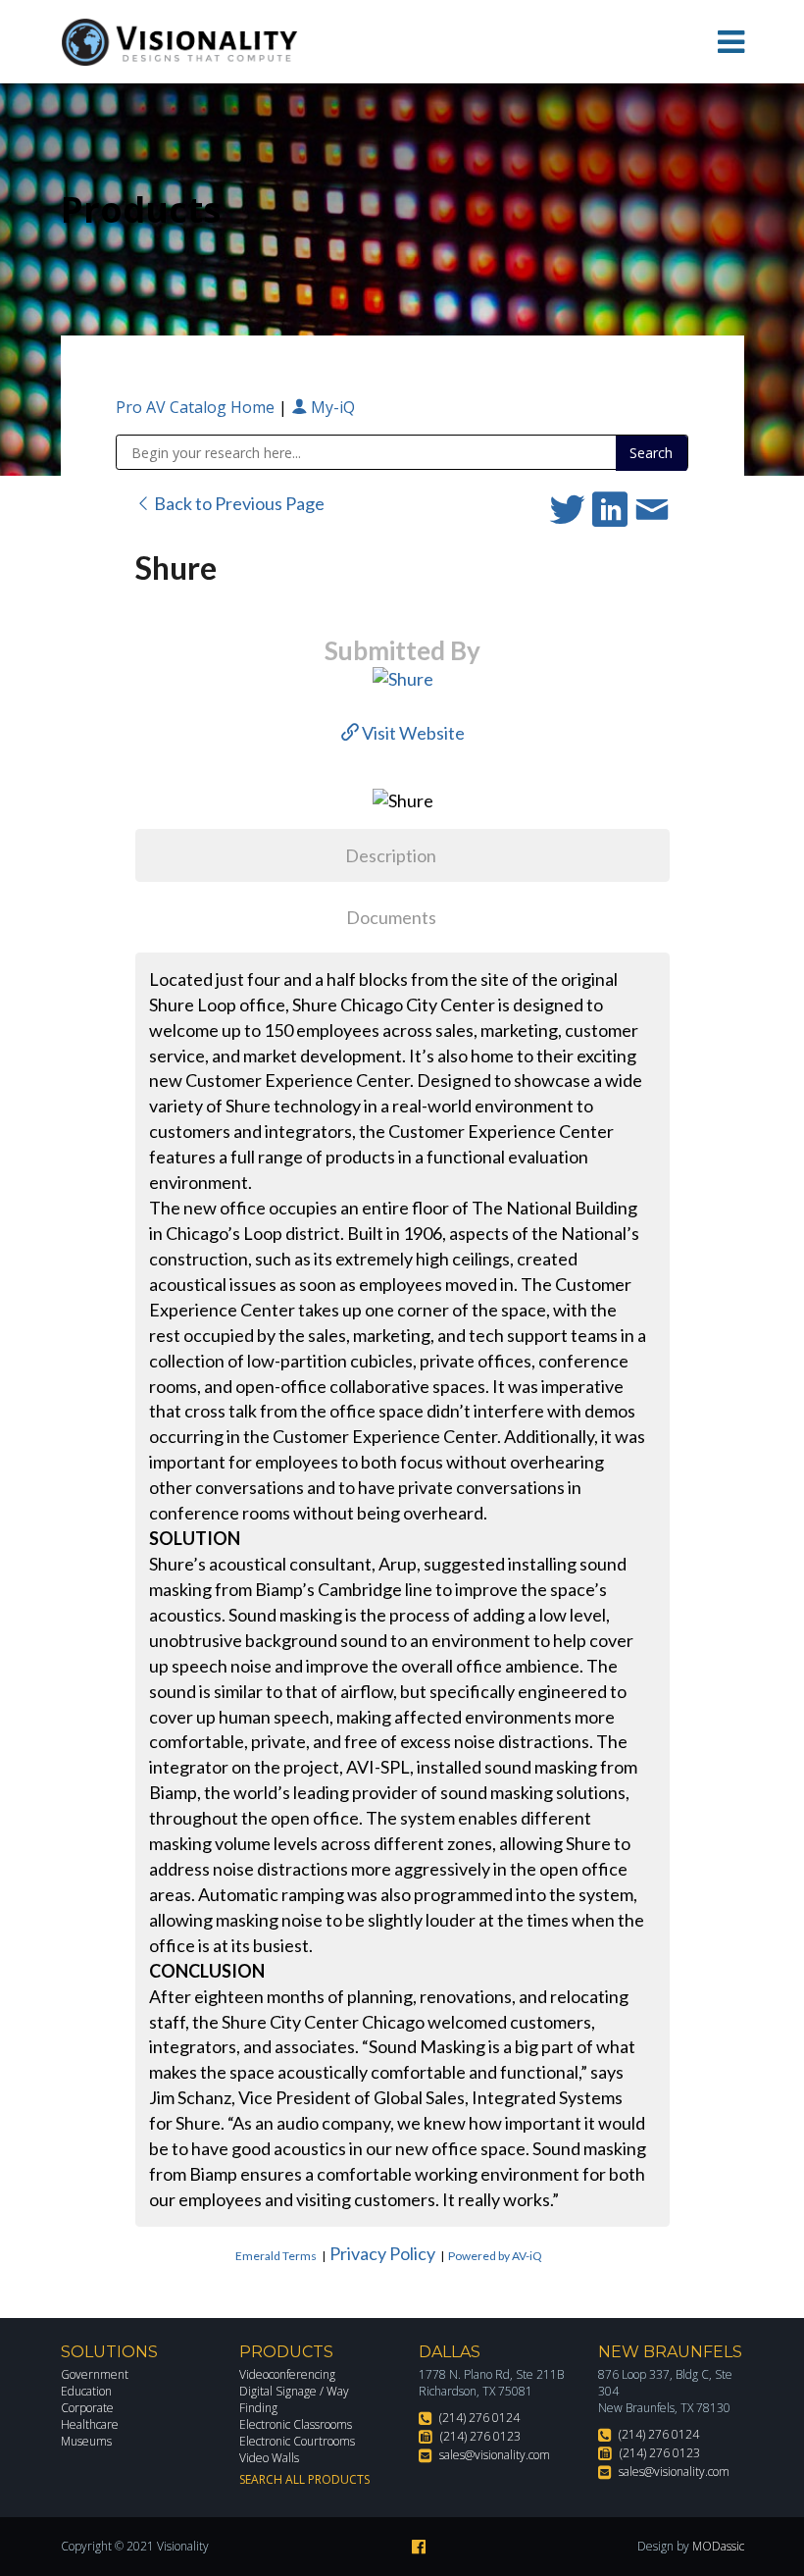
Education (86, 2391)
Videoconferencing (287, 2374)
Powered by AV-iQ (495, 2256)
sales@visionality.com (495, 2455)
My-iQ (331, 407)
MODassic (718, 2546)
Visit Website (412, 733)
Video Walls (269, 2458)
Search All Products (304, 2479)
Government (95, 2374)
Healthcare (90, 2424)
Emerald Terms (276, 2256)
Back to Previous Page (238, 503)
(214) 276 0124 (479, 2418)
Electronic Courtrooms (297, 2441)
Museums (86, 2441)
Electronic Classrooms (296, 2424)
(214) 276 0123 (480, 2436)
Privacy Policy (382, 2253)
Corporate (87, 2408)
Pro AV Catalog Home (197, 407)
